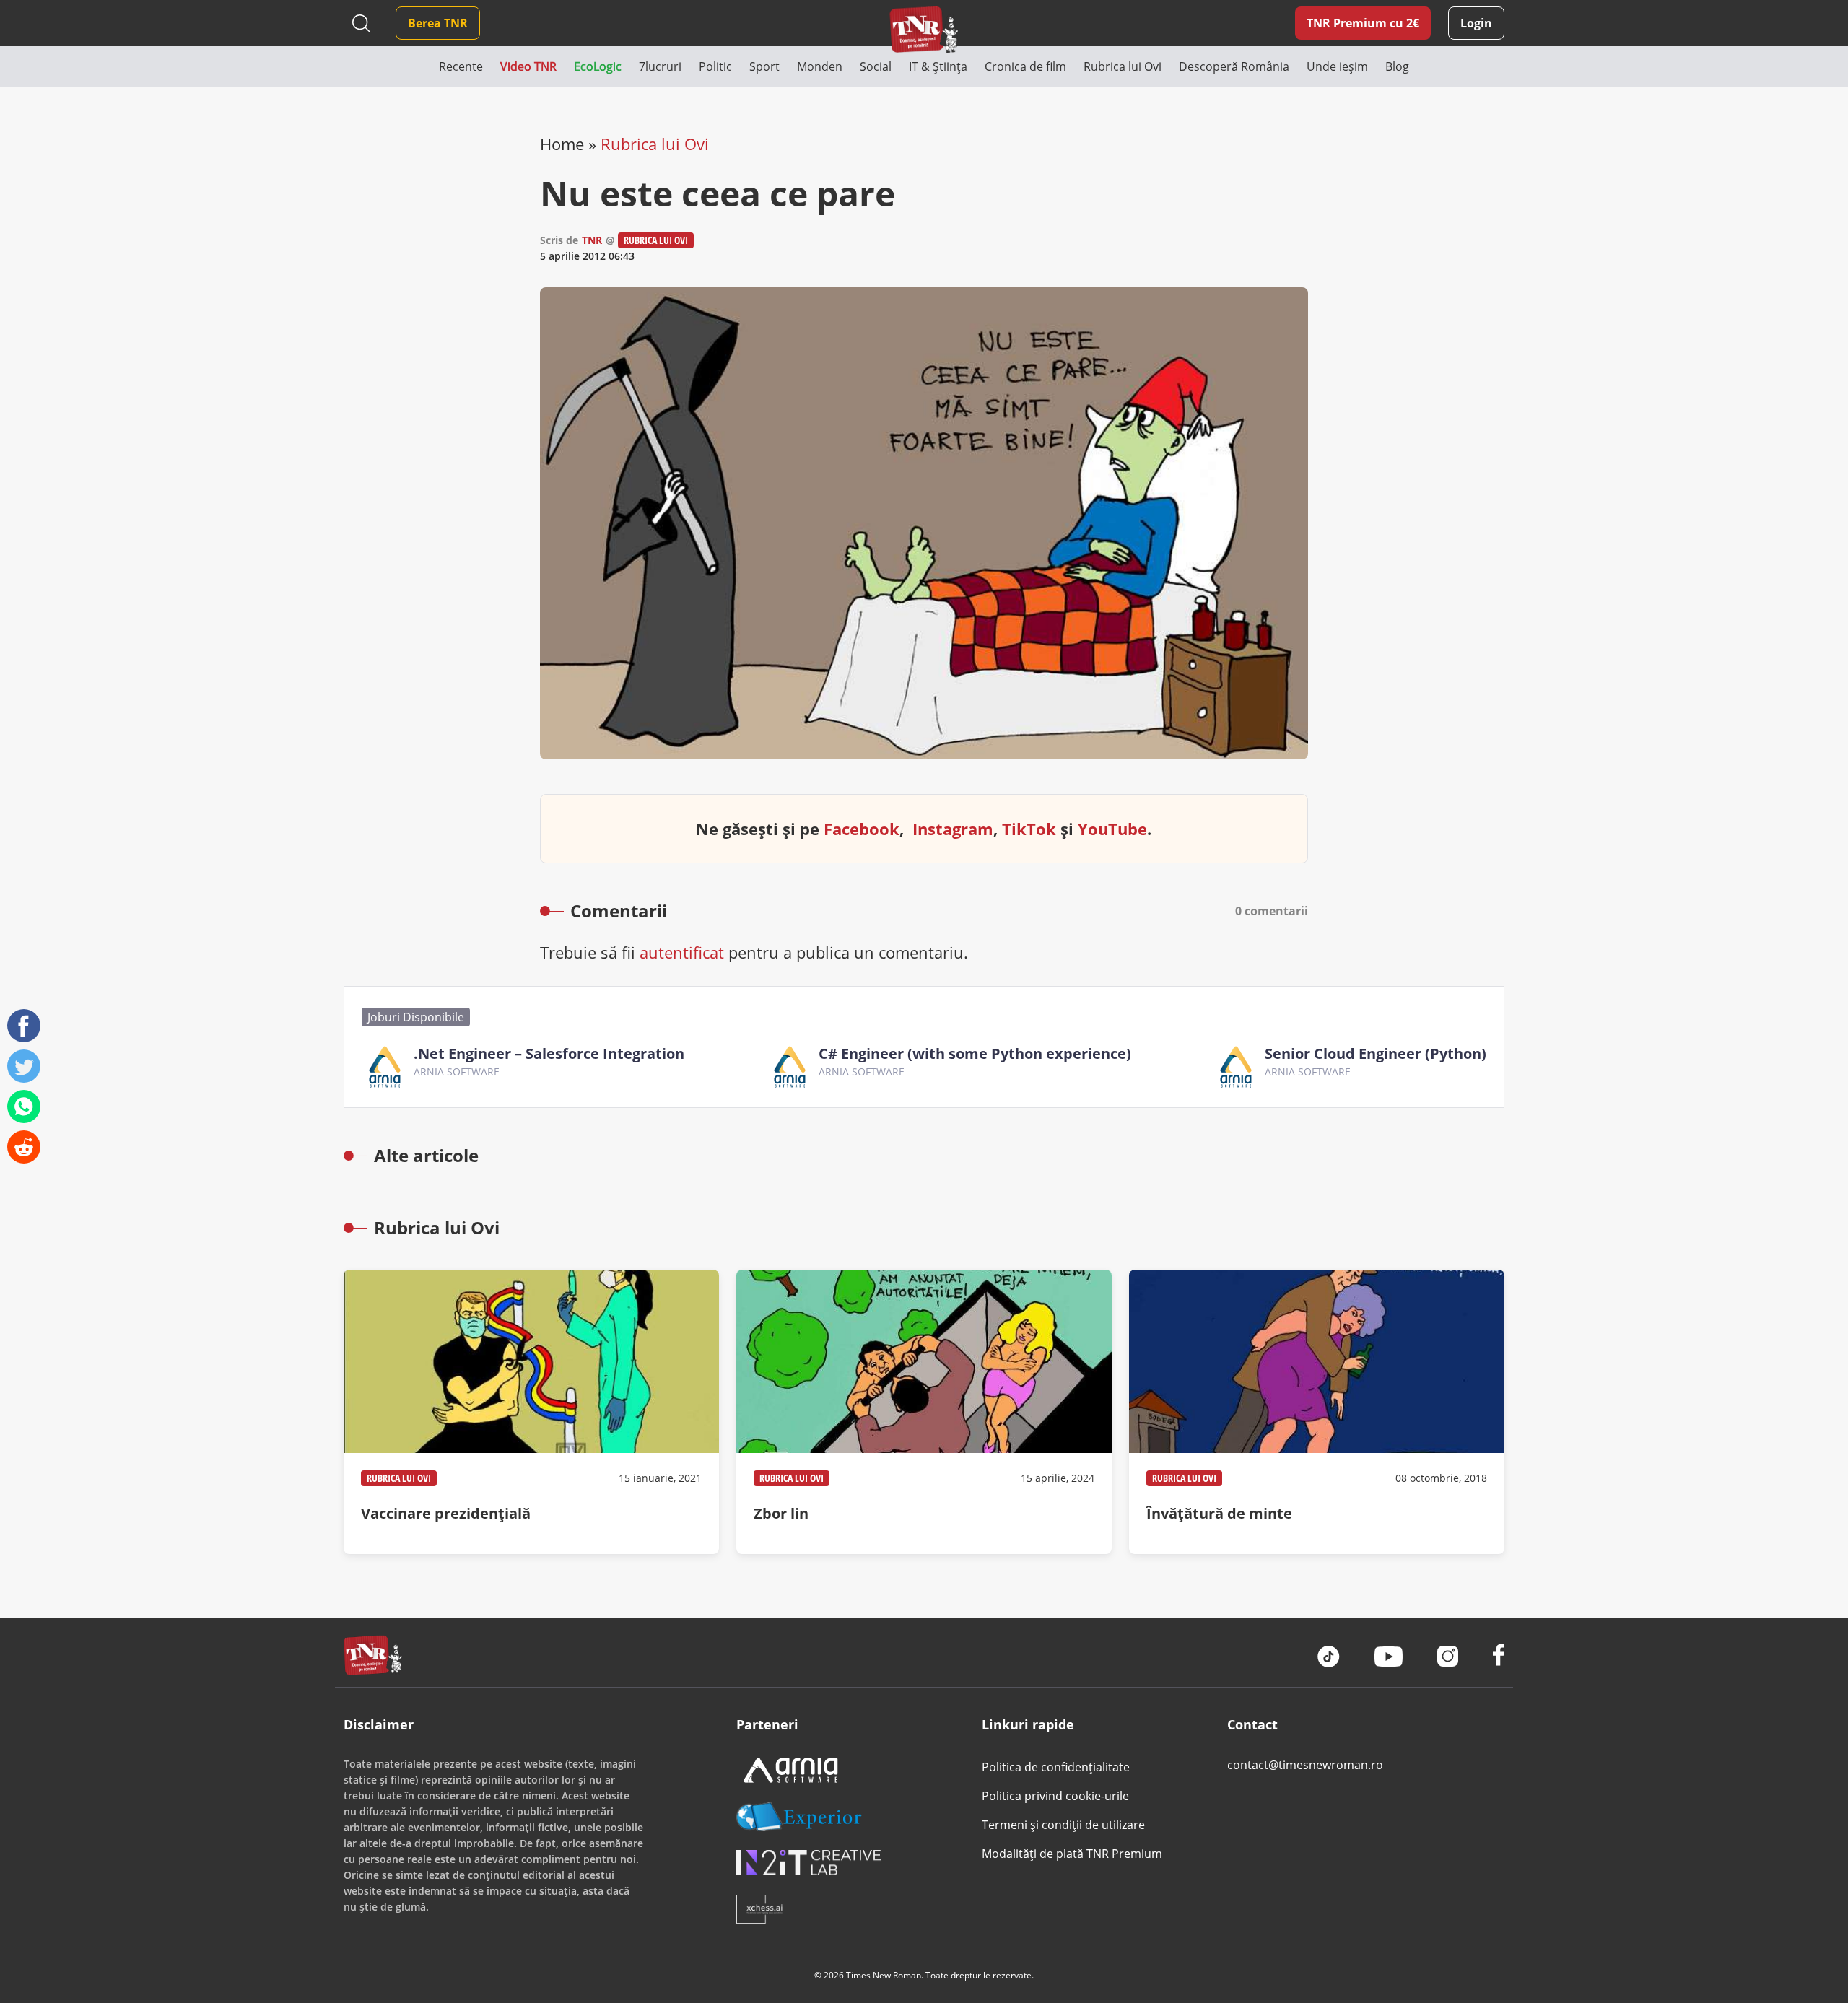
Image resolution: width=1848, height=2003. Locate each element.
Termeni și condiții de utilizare (1063, 1825)
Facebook (862, 829)
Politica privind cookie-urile (1055, 1796)
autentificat (682, 952)
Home (562, 144)
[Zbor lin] (924, 1412)
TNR (592, 240)
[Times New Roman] (924, 29)
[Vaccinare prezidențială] (531, 1412)
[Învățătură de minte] (1317, 1412)
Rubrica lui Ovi (655, 144)
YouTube (1112, 829)
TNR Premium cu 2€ (1363, 23)
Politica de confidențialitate (1056, 1767)
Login (1476, 23)
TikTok (1029, 829)
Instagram (953, 829)
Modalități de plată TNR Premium (1072, 1854)
